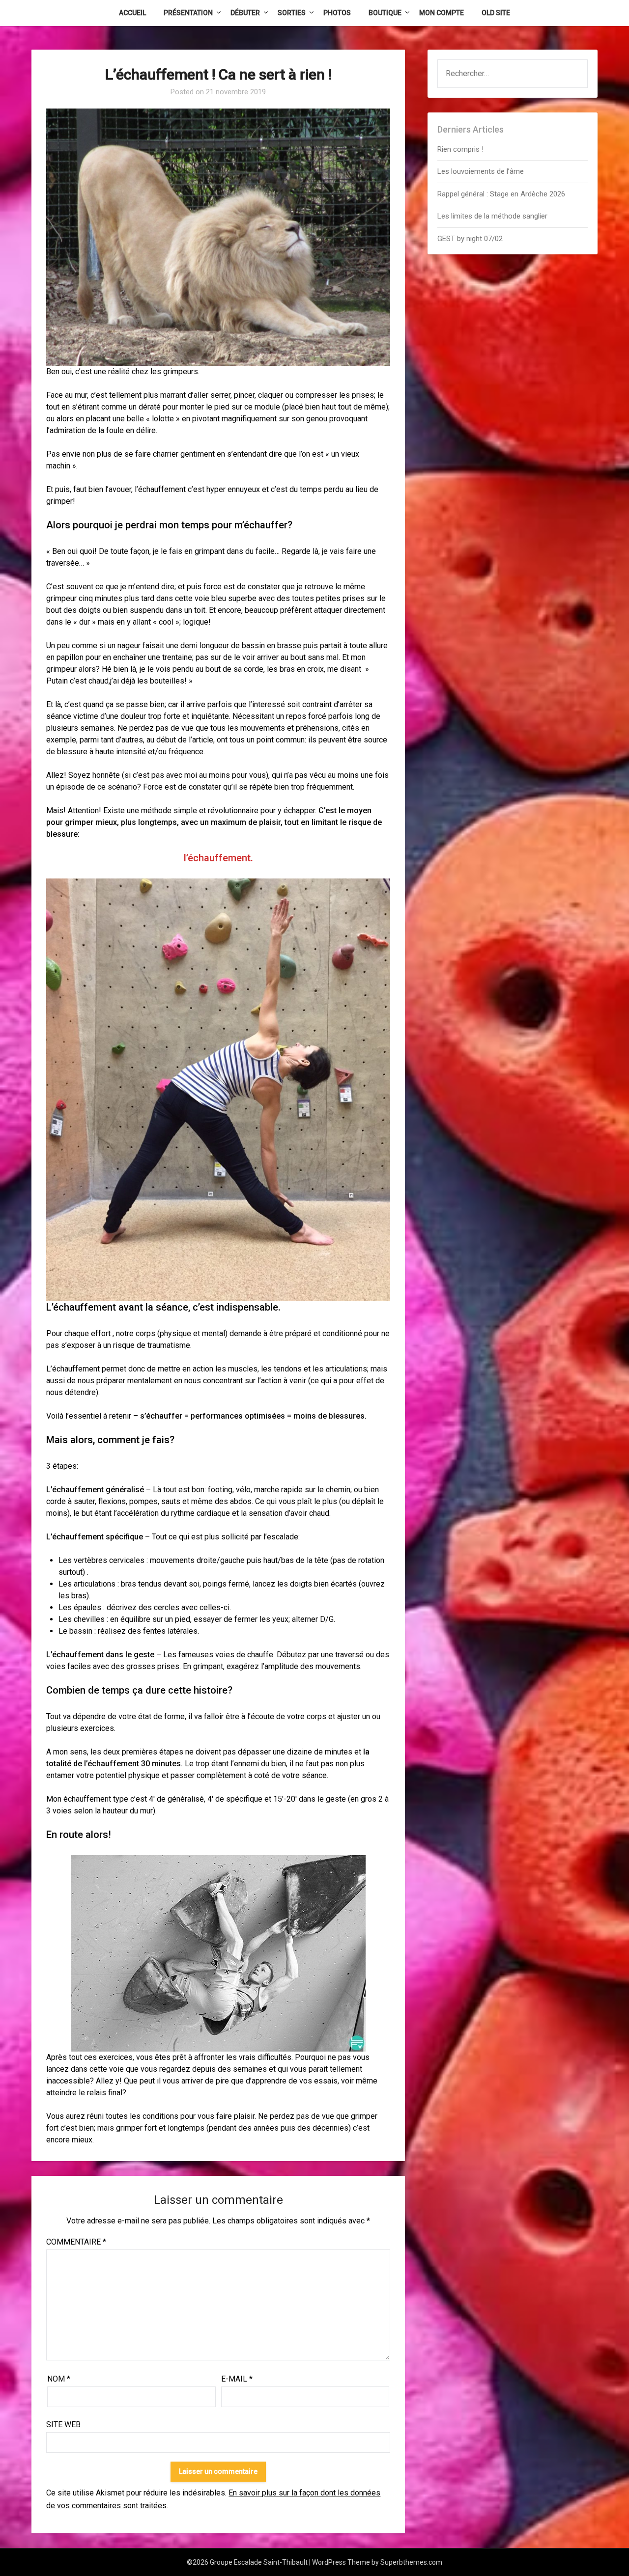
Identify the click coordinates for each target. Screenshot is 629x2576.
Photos (337, 13)
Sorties (292, 13)
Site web (63, 2425)
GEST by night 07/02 (470, 239)
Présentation (188, 13)
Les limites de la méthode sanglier (493, 216)
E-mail (237, 2379)
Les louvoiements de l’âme (481, 171)
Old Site (496, 13)
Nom (59, 2379)
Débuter (245, 13)
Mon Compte (442, 13)
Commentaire (76, 2242)
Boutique (385, 13)
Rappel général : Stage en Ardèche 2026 (501, 194)
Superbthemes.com (411, 2562)
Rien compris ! (460, 149)
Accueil (132, 13)
